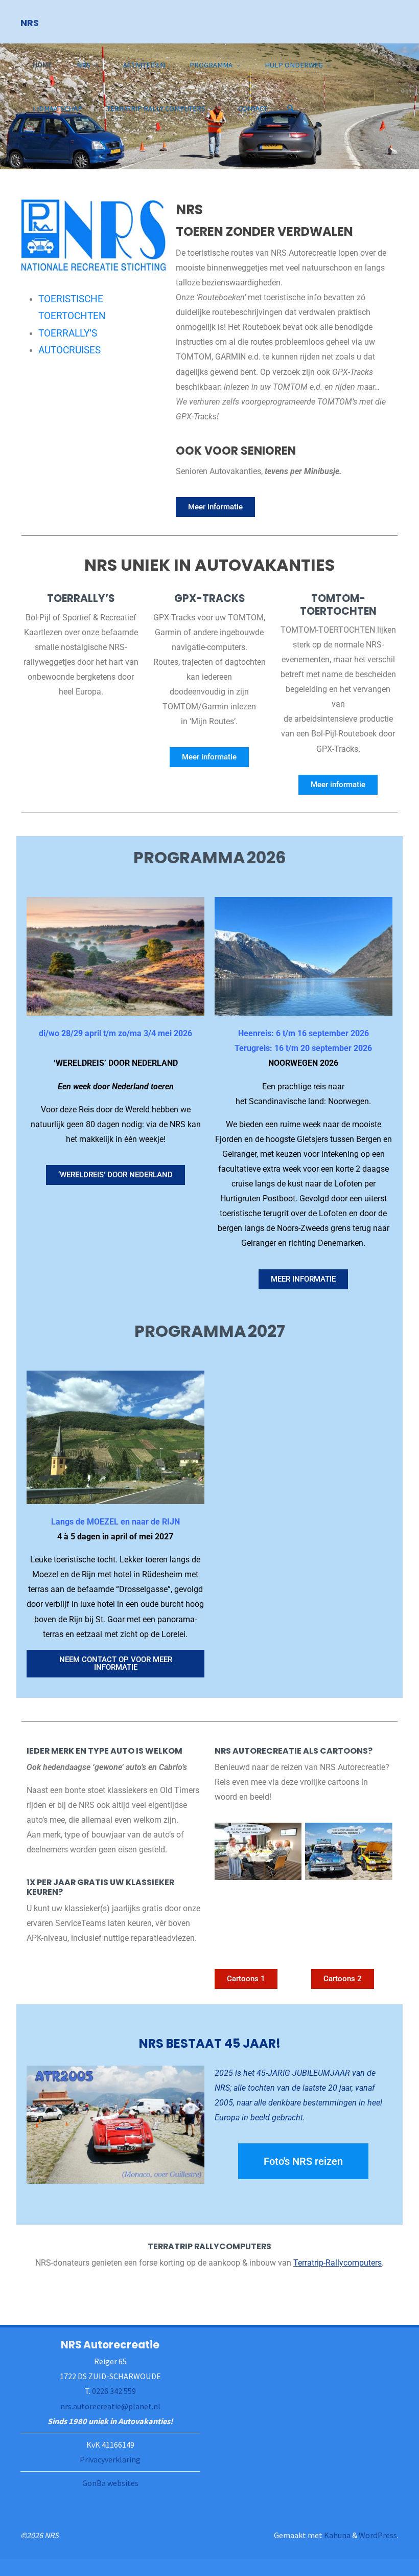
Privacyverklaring (110, 2459)
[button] (185, 156)
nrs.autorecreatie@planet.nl (110, 2406)
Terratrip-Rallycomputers (337, 2263)
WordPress (378, 2535)
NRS (30, 22)
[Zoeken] (291, 109)
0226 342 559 (114, 2391)
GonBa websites (110, 2483)
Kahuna (336, 2535)
